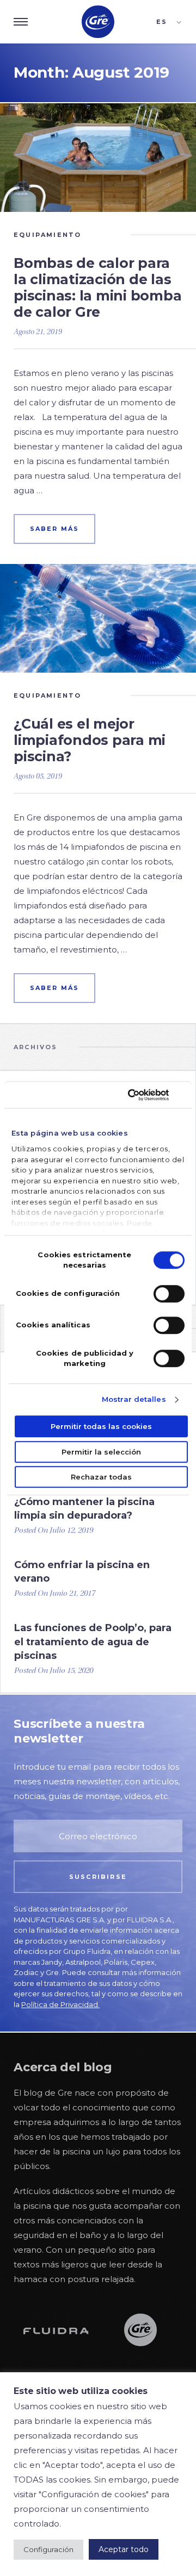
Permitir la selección (101, 1452)
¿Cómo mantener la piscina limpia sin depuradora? (84, 1509)
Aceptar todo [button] (124, 2549)
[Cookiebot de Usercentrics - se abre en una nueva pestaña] (139, 1095)
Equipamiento (47, 235)
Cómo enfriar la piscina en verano (82, 1572)
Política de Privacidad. (60, 2004)
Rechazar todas (101, 1477)
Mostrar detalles (134, 1399)
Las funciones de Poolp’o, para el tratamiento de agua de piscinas (93, 1641)
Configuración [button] (48, 2549)
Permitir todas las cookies (101, 1426)
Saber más (55, 529)
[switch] (169, 1294)
